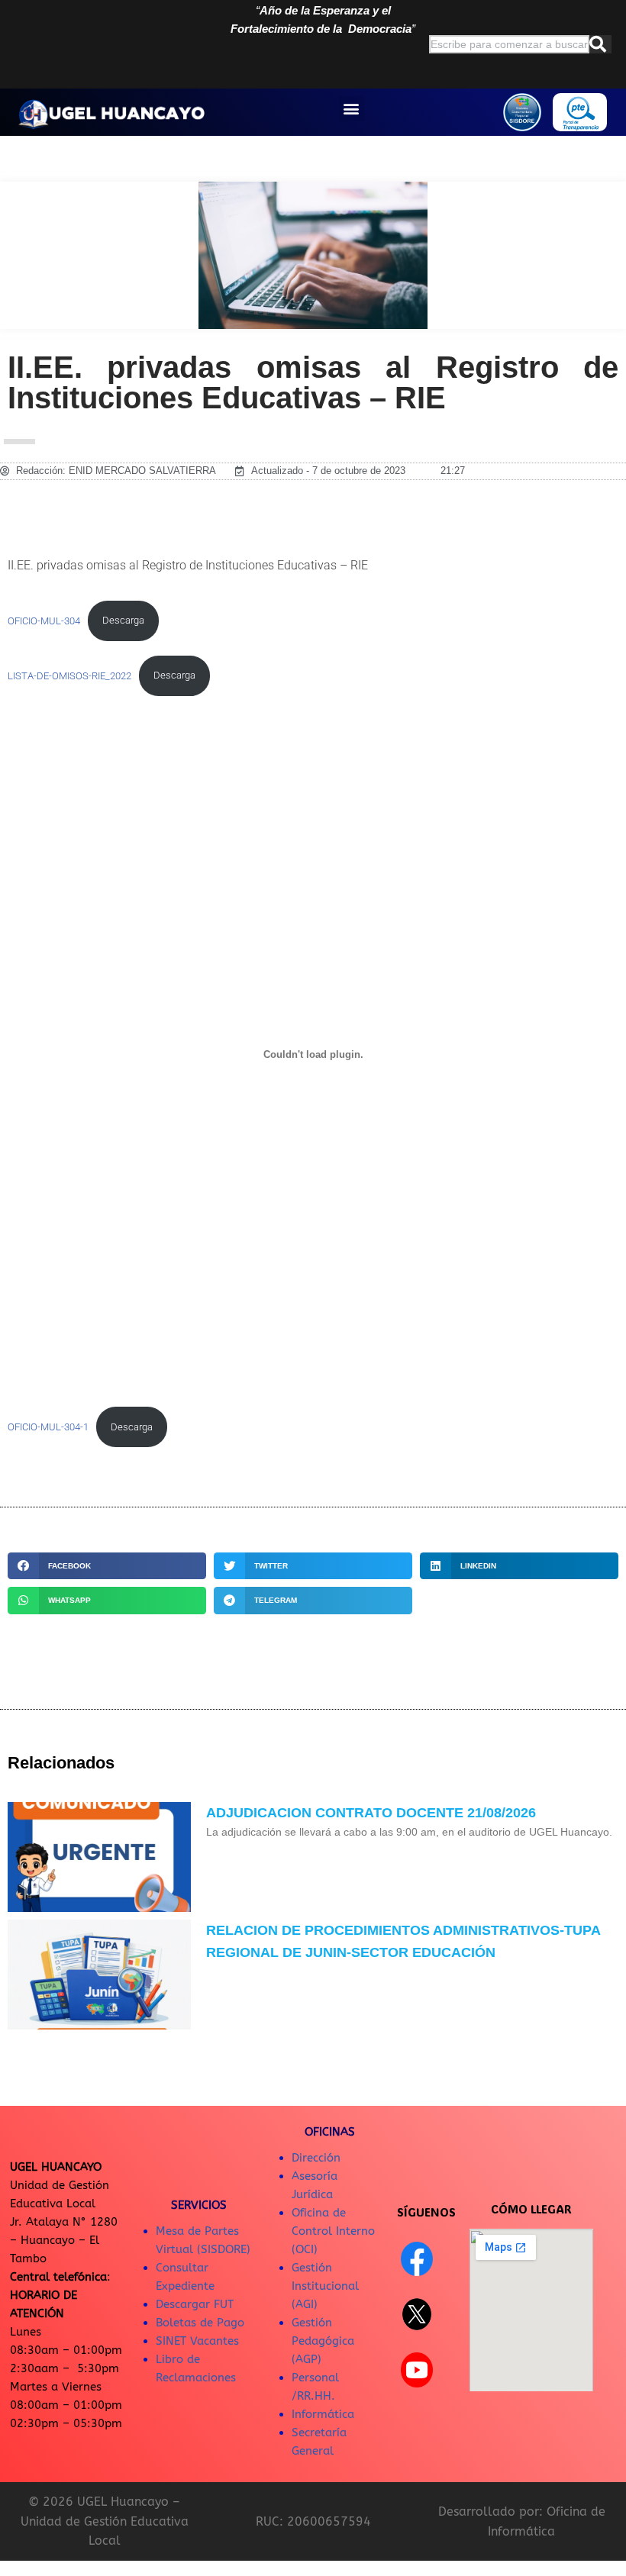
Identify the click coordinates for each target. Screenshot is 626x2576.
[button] (352, 109)
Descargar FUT (195, 2304)
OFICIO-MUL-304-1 (48, 1427)
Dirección (316, 2158)
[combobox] (509, 44)
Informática (323, 2414)
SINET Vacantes (197, 2341)
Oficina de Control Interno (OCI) (333, 2231)
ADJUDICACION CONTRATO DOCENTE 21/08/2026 (371, 1813)
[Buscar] (600, 44)
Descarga (123, 620)
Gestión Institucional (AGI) (325, 2286)
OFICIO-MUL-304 (44, 620)
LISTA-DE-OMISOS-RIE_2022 (69, 675)
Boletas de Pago (200, 2323)
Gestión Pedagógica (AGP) (323, 2341)
